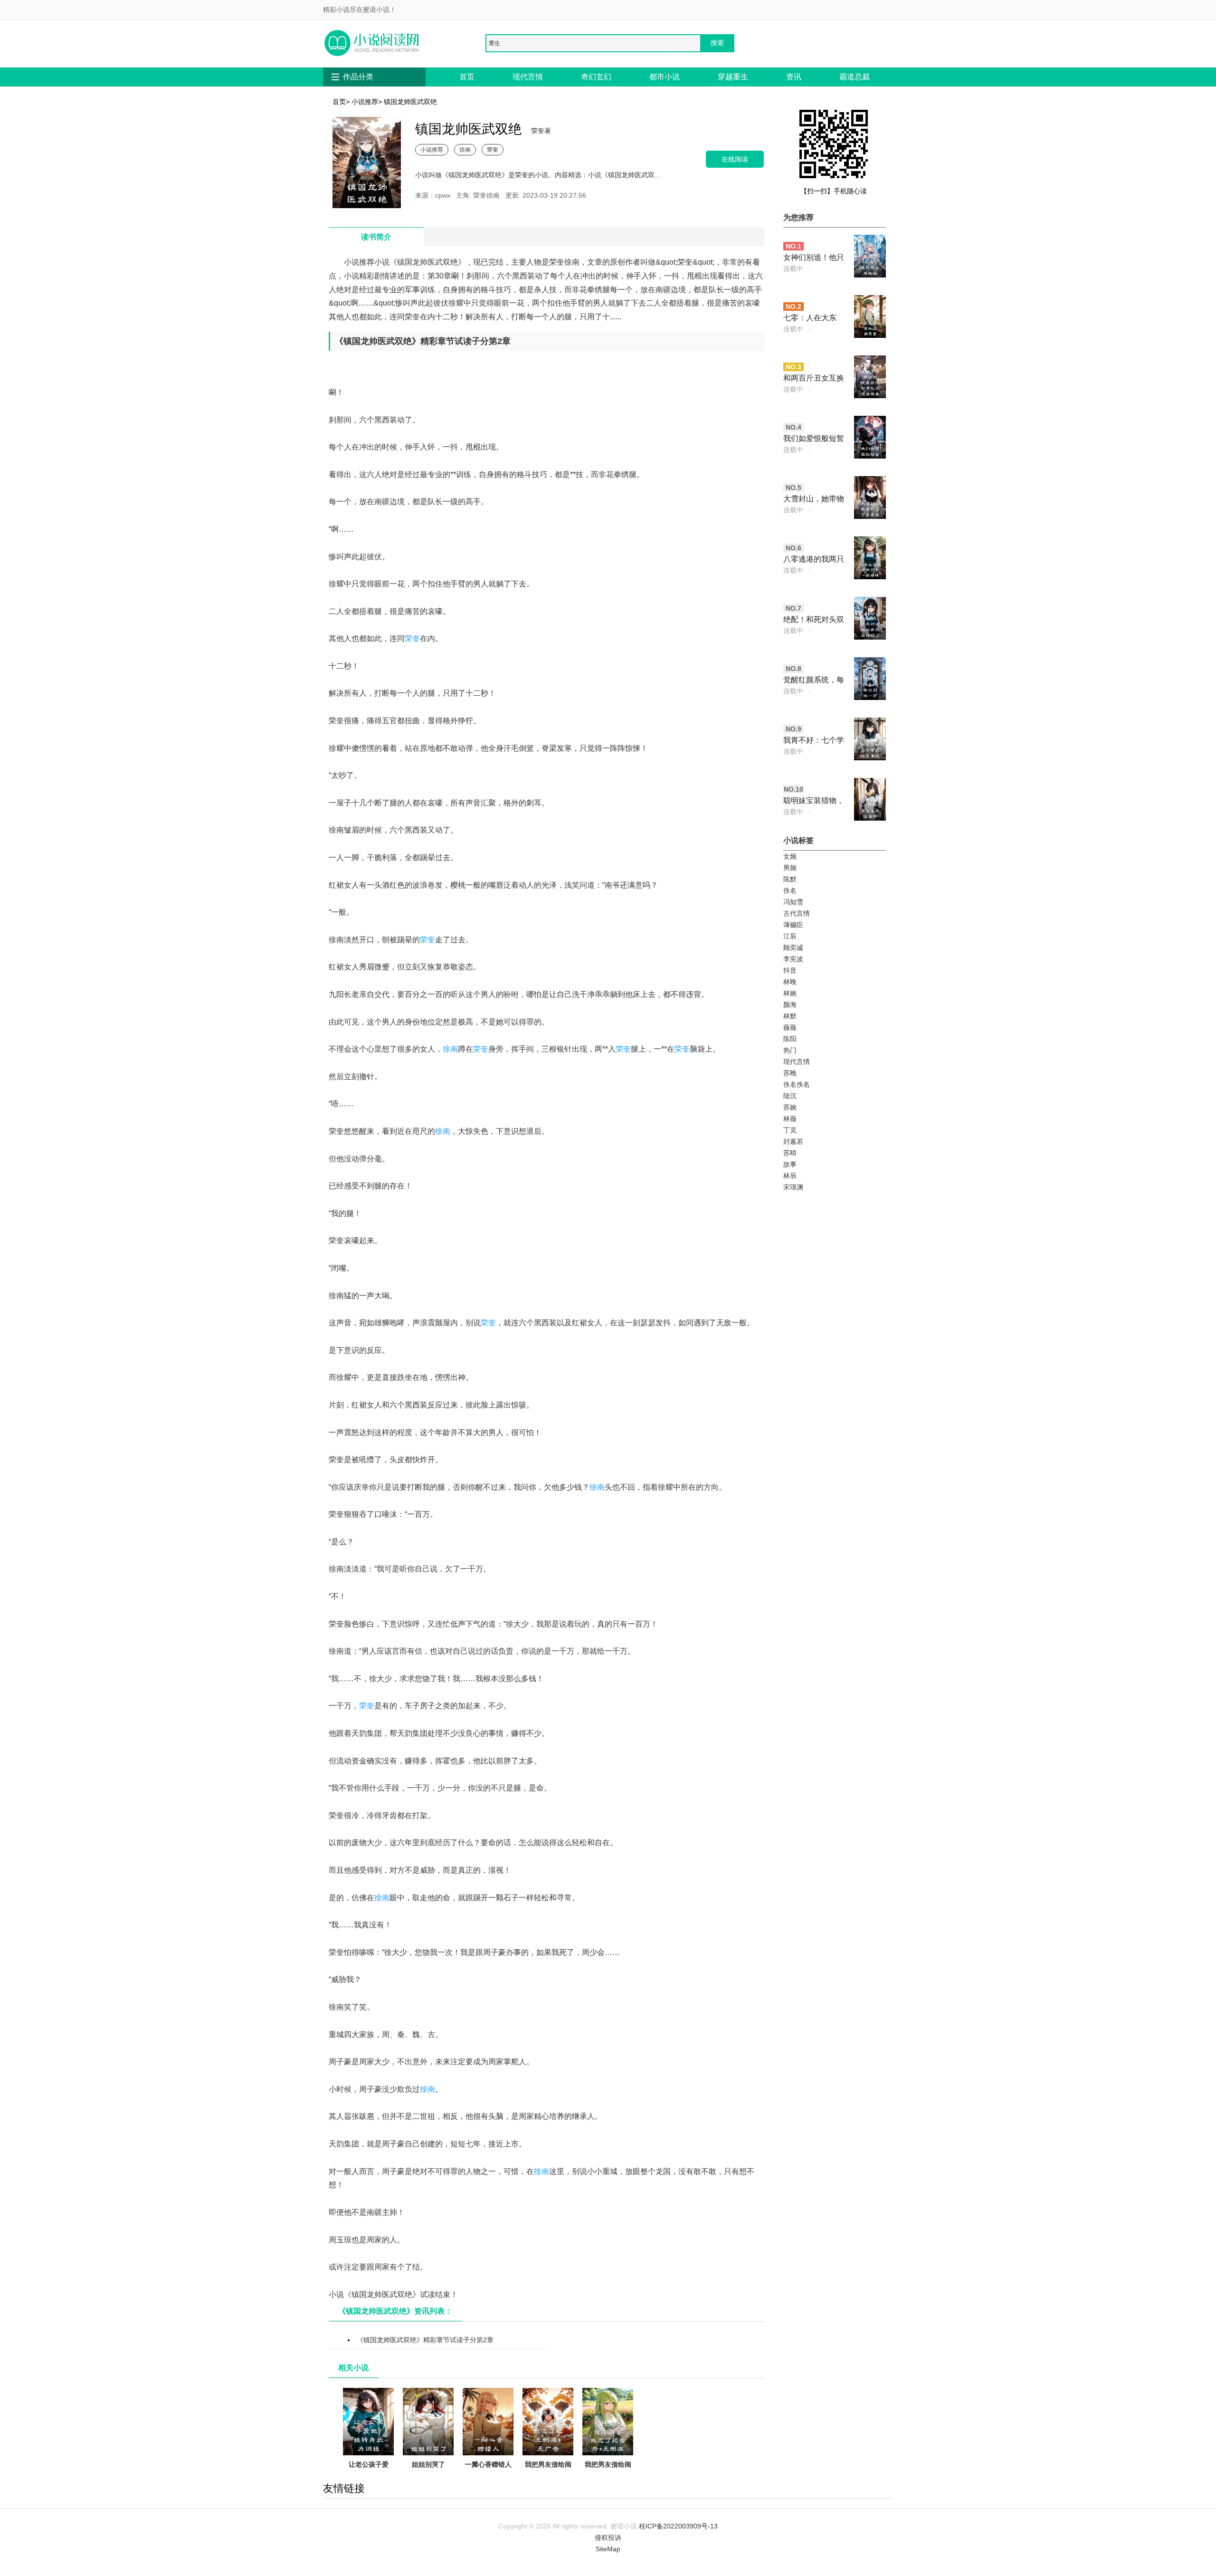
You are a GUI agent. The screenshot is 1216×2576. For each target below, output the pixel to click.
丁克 (790, 1130)
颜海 (790, 1005)
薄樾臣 (793, 925)
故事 (790, 1164)
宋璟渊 (793, 1187)
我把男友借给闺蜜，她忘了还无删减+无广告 (548, 2476)
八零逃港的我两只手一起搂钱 (814, 560)
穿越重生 (733, 77)
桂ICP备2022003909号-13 (678, 2526)
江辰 (790, 936)
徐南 (465, 149)
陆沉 (790, 1096)
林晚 (790, 982)
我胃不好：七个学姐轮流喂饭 (814, 741)
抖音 (790, 970)
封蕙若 (793, 1141)
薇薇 (790, 1027)
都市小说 (665, 77)
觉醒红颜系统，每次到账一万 (814, 681)
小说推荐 (365, 102)
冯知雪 (793, 902)
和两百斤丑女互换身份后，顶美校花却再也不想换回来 (814, 379)
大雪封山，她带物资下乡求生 (814, 500)
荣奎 (493, 149)
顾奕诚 (793, 948)
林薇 (790, 1119)
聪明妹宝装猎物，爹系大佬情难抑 (814, 801)
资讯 (794, 77)
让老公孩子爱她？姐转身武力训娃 (369, 2476)
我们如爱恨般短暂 (814, 438)
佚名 (790, 891)
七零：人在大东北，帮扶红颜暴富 (814, 319)
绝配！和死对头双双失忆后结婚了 (814, 620)
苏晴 (790, 1153)
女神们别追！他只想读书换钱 (814, 258)
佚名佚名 (797, 1084)
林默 (790, 1016)
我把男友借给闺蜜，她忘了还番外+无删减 (608, 2476)
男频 (790, 868)
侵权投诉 (608, 2538)
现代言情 (528, 77)
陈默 (790, 879)
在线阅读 (735, 159)
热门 (790, 1050)
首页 (467, 77)
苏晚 (790, 1073)
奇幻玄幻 (596, 77)
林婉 (790, 993)
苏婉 (790, 1107)
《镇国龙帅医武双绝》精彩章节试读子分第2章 (425, 2340)
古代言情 (797, 913)
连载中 (793, 268)
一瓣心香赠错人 (488, 2464)
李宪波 (793, 959)
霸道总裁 (855, 77)
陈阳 (790, 1039)
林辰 (790, 1176)
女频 (790, 856)
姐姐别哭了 (428, 2464)
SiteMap (608, 2549)
